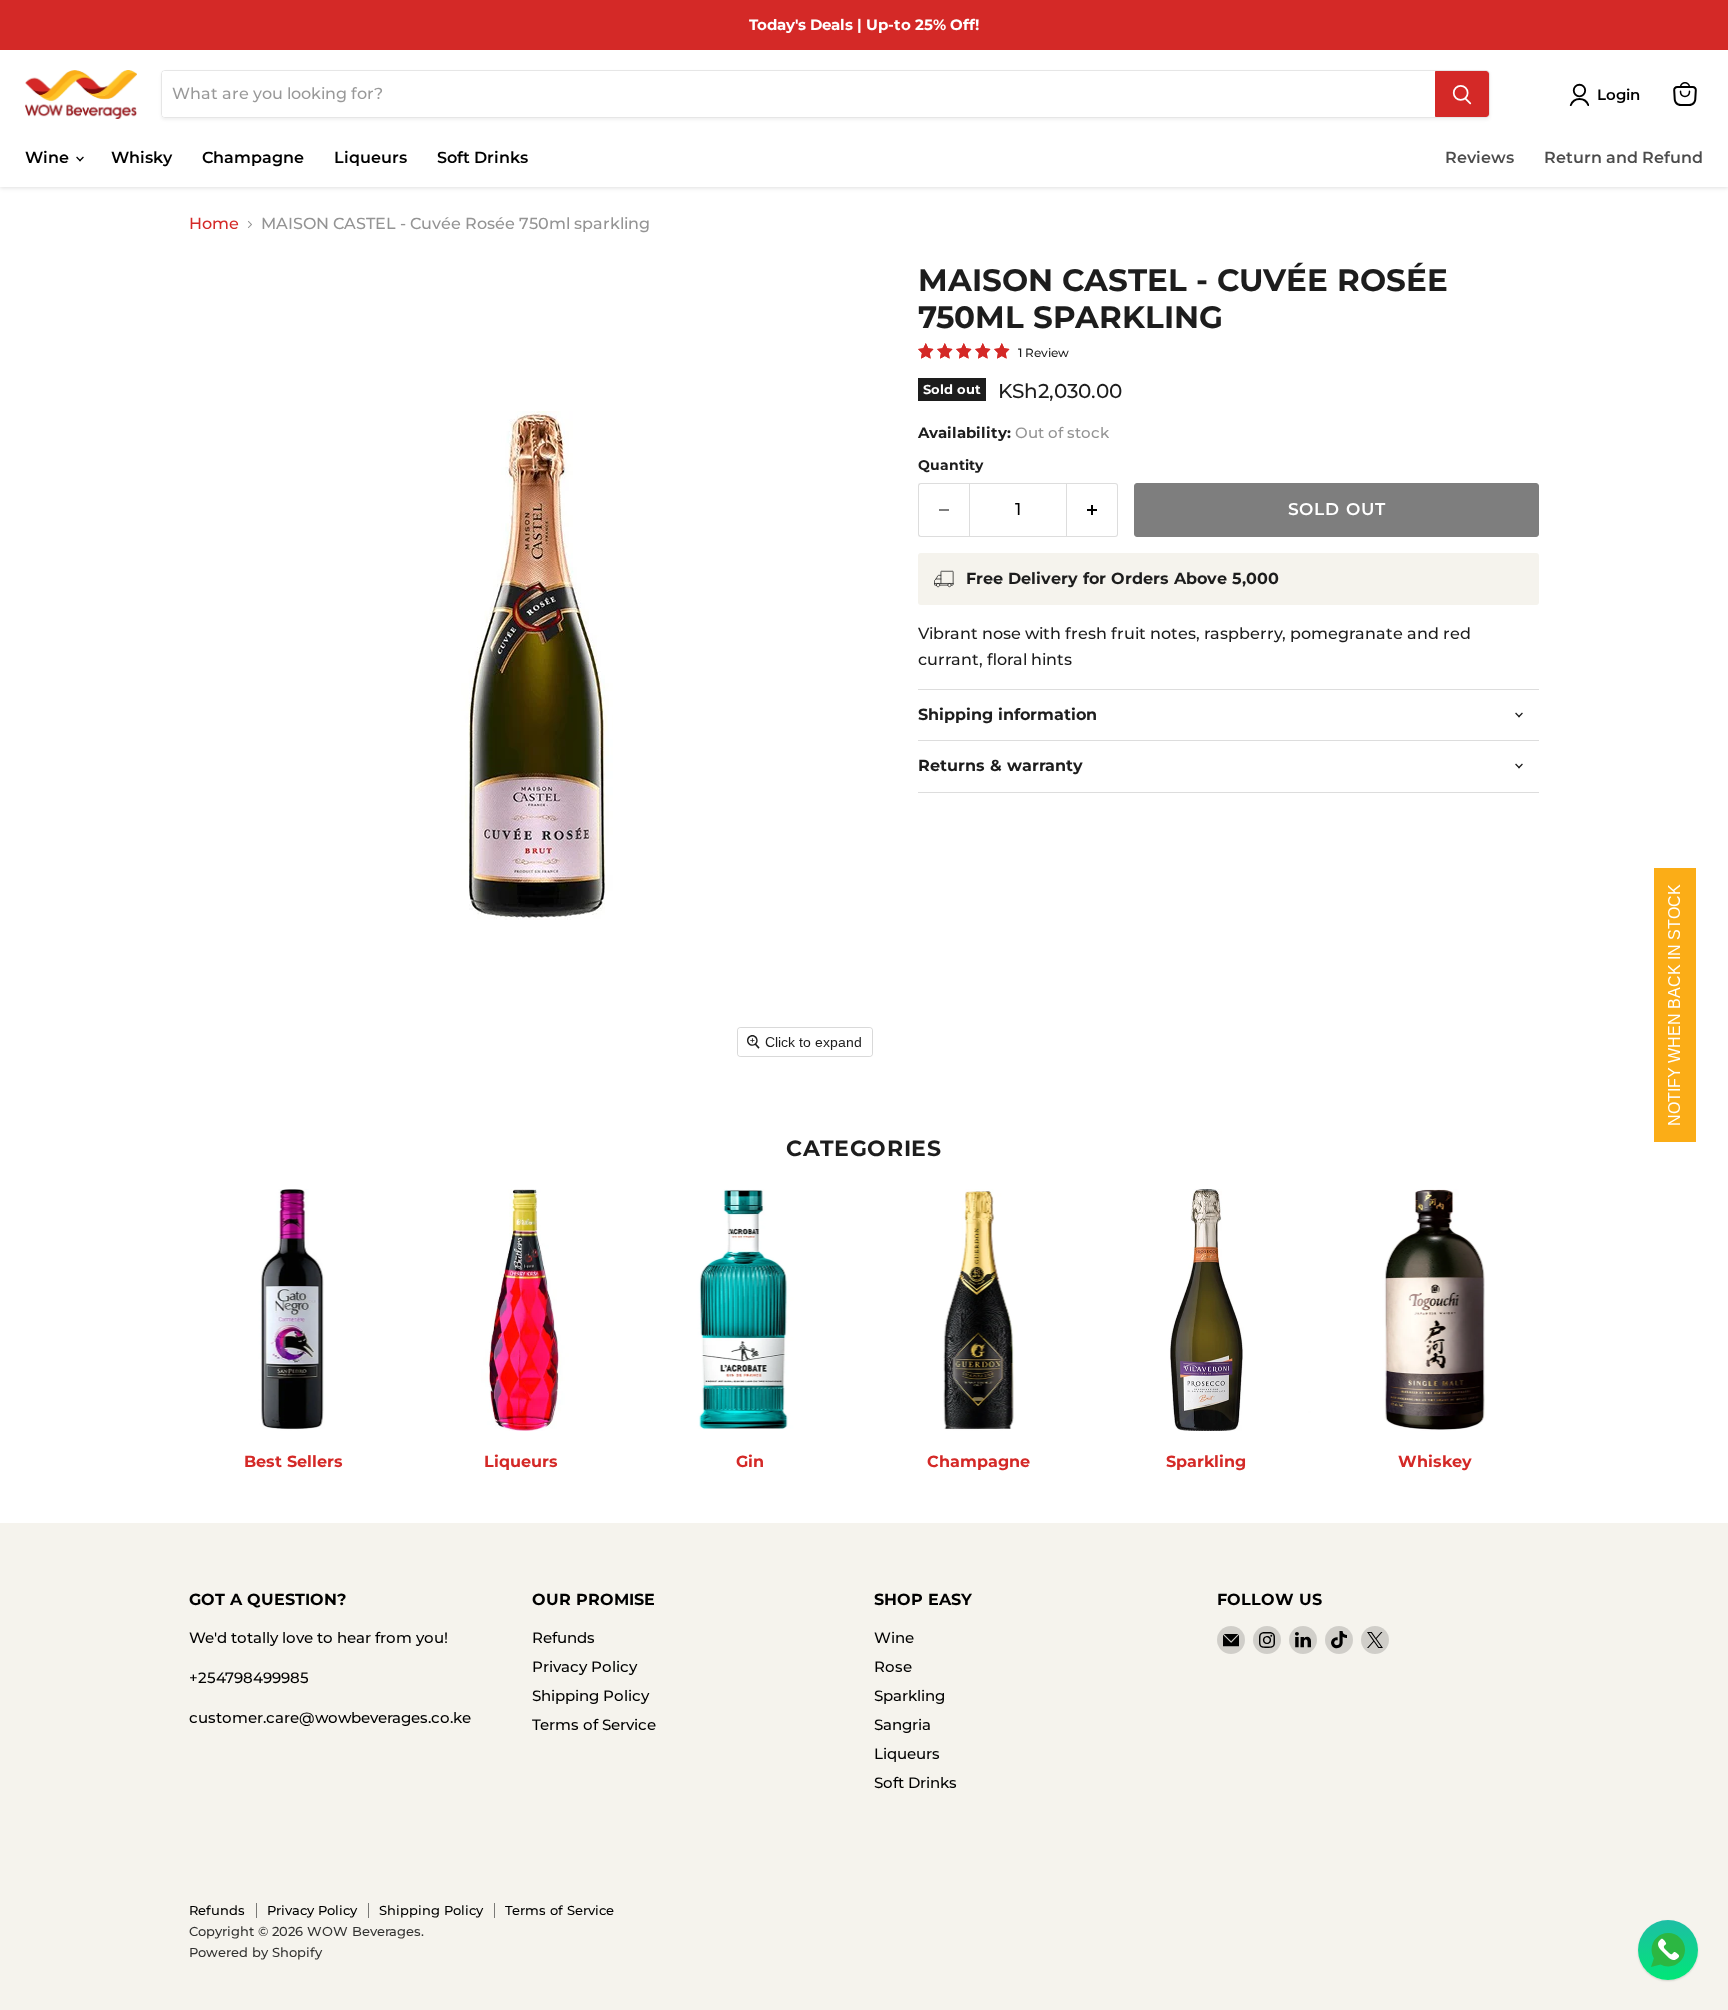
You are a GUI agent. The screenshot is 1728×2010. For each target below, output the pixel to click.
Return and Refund (1623, 157)
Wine (49, 157)
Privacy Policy (584, 1666)
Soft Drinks (482, 157)
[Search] (1462, 94)
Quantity (950, 465)
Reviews (1479, 157)
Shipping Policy (590, 1695)
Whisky (141, 157)
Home (214, 224)
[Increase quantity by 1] (1092, 510)
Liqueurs (370, 157)
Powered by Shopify (255, 1952)
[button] (1608, 95)
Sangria (902, 1724)
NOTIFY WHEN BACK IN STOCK (1674, 1005)
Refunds (563, 1637)
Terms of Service (594, 1724)
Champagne (253, 157)
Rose (893, 1666)
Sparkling (909, 1695)
